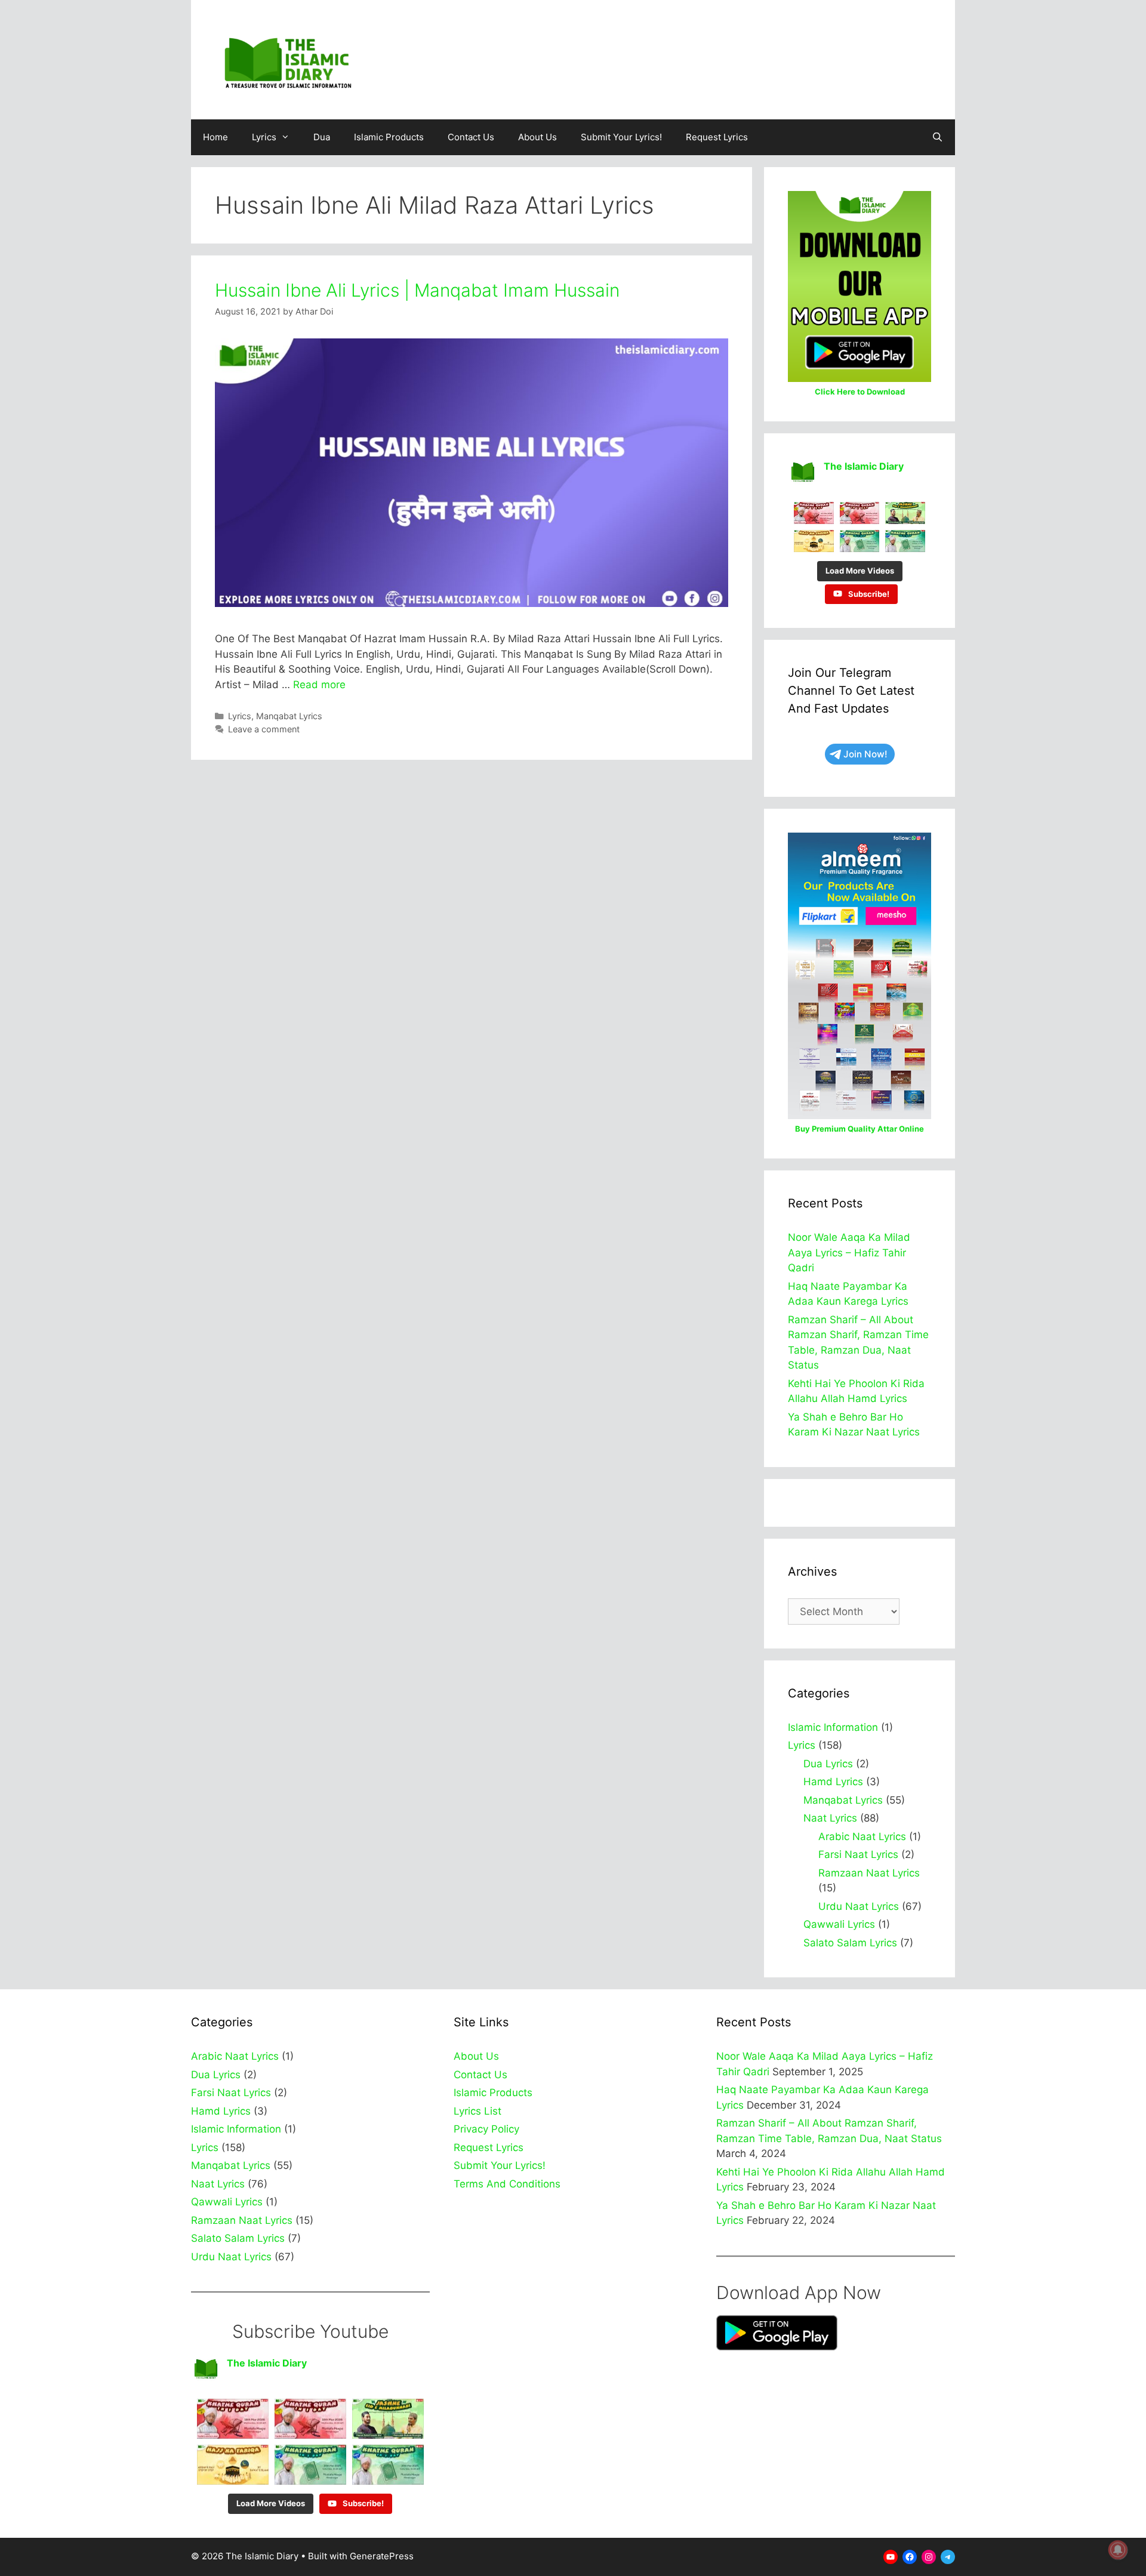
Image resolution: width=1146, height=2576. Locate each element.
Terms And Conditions (507, 2184)
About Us (537, 137)
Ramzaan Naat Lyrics (869, 1873)
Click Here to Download (860, 392)
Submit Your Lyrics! (621, 137)
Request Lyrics (717, 137)
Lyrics (264, 137)
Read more (319, 685)
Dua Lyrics (828, 1764)
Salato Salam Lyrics (850, 1943)
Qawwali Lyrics (839, 1924)
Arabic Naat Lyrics (862, 1837)
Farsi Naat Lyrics (858, 1854)
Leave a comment (264, 729)
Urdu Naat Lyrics (859, 1906)
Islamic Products (389, 137)
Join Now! (865, 754)
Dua (322, 137)
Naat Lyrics (830, 1818)
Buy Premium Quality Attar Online (860, 1129)
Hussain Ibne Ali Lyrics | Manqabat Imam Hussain (417, 290)
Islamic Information (833, 1727)
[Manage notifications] (1118, 2550)
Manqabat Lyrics (289, 716)
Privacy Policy (486, 2129)
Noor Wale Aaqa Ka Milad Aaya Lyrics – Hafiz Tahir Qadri (849, 1252)
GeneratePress (382, 2556)
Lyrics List (478, 2111)
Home (215, 137)
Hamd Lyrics (833, 1782)
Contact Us (471, 137)
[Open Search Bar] (937, 137)
